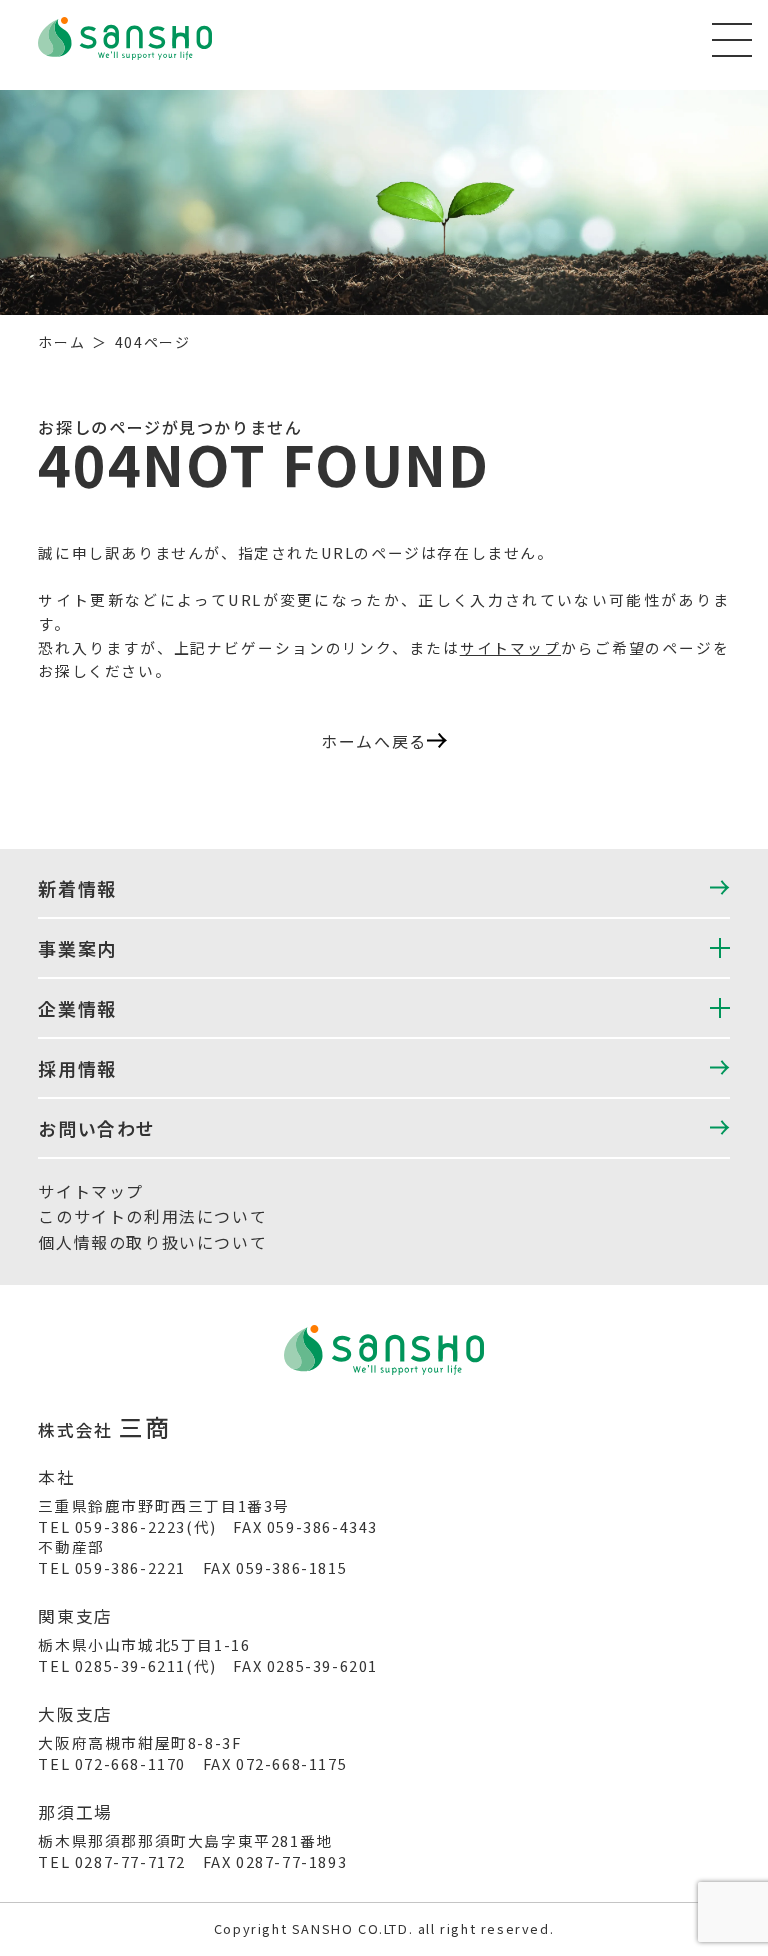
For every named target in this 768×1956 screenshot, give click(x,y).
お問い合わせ (97, 1128)
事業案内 (77, 948)
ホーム (61, 342)
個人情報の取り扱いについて (152, 1242)
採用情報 (77, 1068)
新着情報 (77, 888)
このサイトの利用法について (152, 1216)
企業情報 (77, 1008)
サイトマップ (510, 647)
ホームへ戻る (374, 741)
